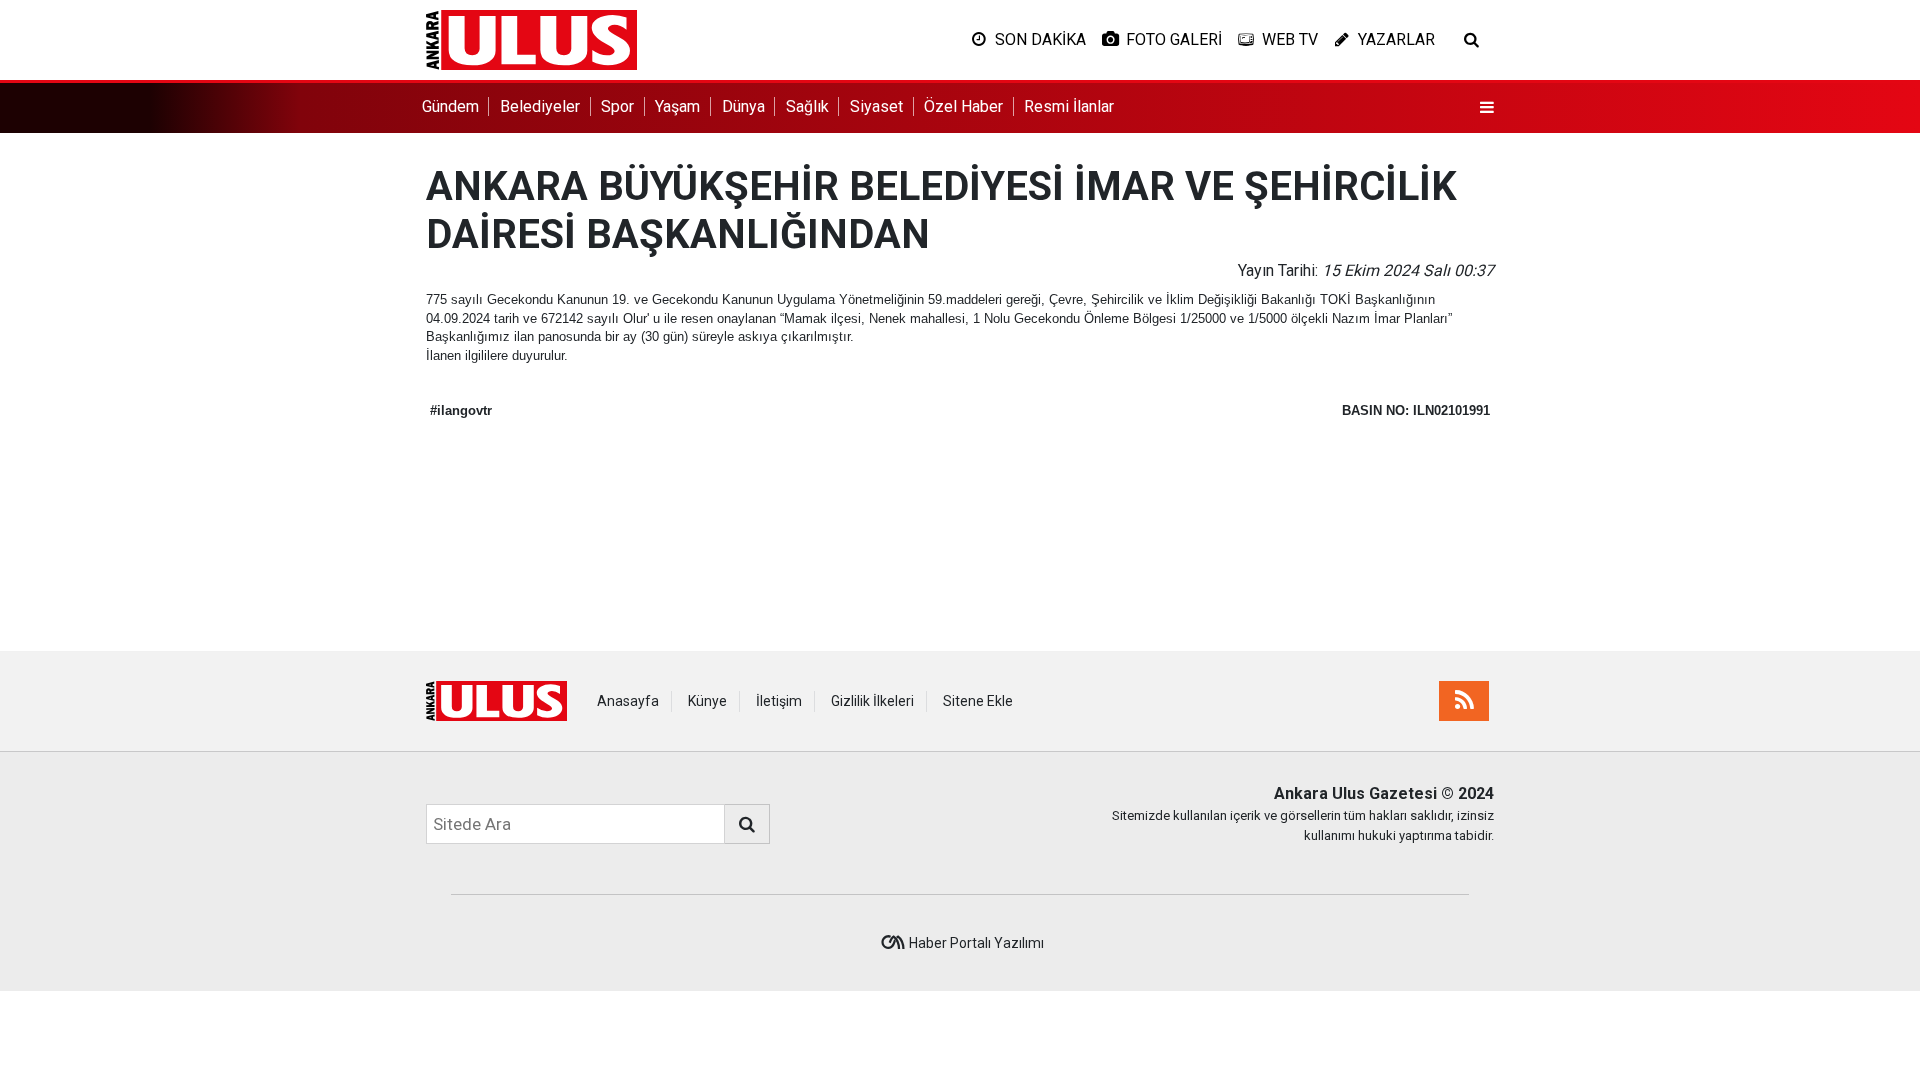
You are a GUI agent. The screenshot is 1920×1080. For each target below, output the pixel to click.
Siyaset (876, 106)
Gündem (450, 106)
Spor (617, 106)
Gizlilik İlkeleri (872, 701)
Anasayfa (628, 701)
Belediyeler (540, 106)
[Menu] (1487, 108)
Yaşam (677, 106)
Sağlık (807, 106)
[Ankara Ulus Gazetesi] (531, 38)
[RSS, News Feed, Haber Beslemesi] (1464, 701)
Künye (707, 701)
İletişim (779, 701)
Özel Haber (963, 106)
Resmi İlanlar (1069, 106)
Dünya (743, 106)
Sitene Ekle (978, 701)
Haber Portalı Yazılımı (976, 943)
